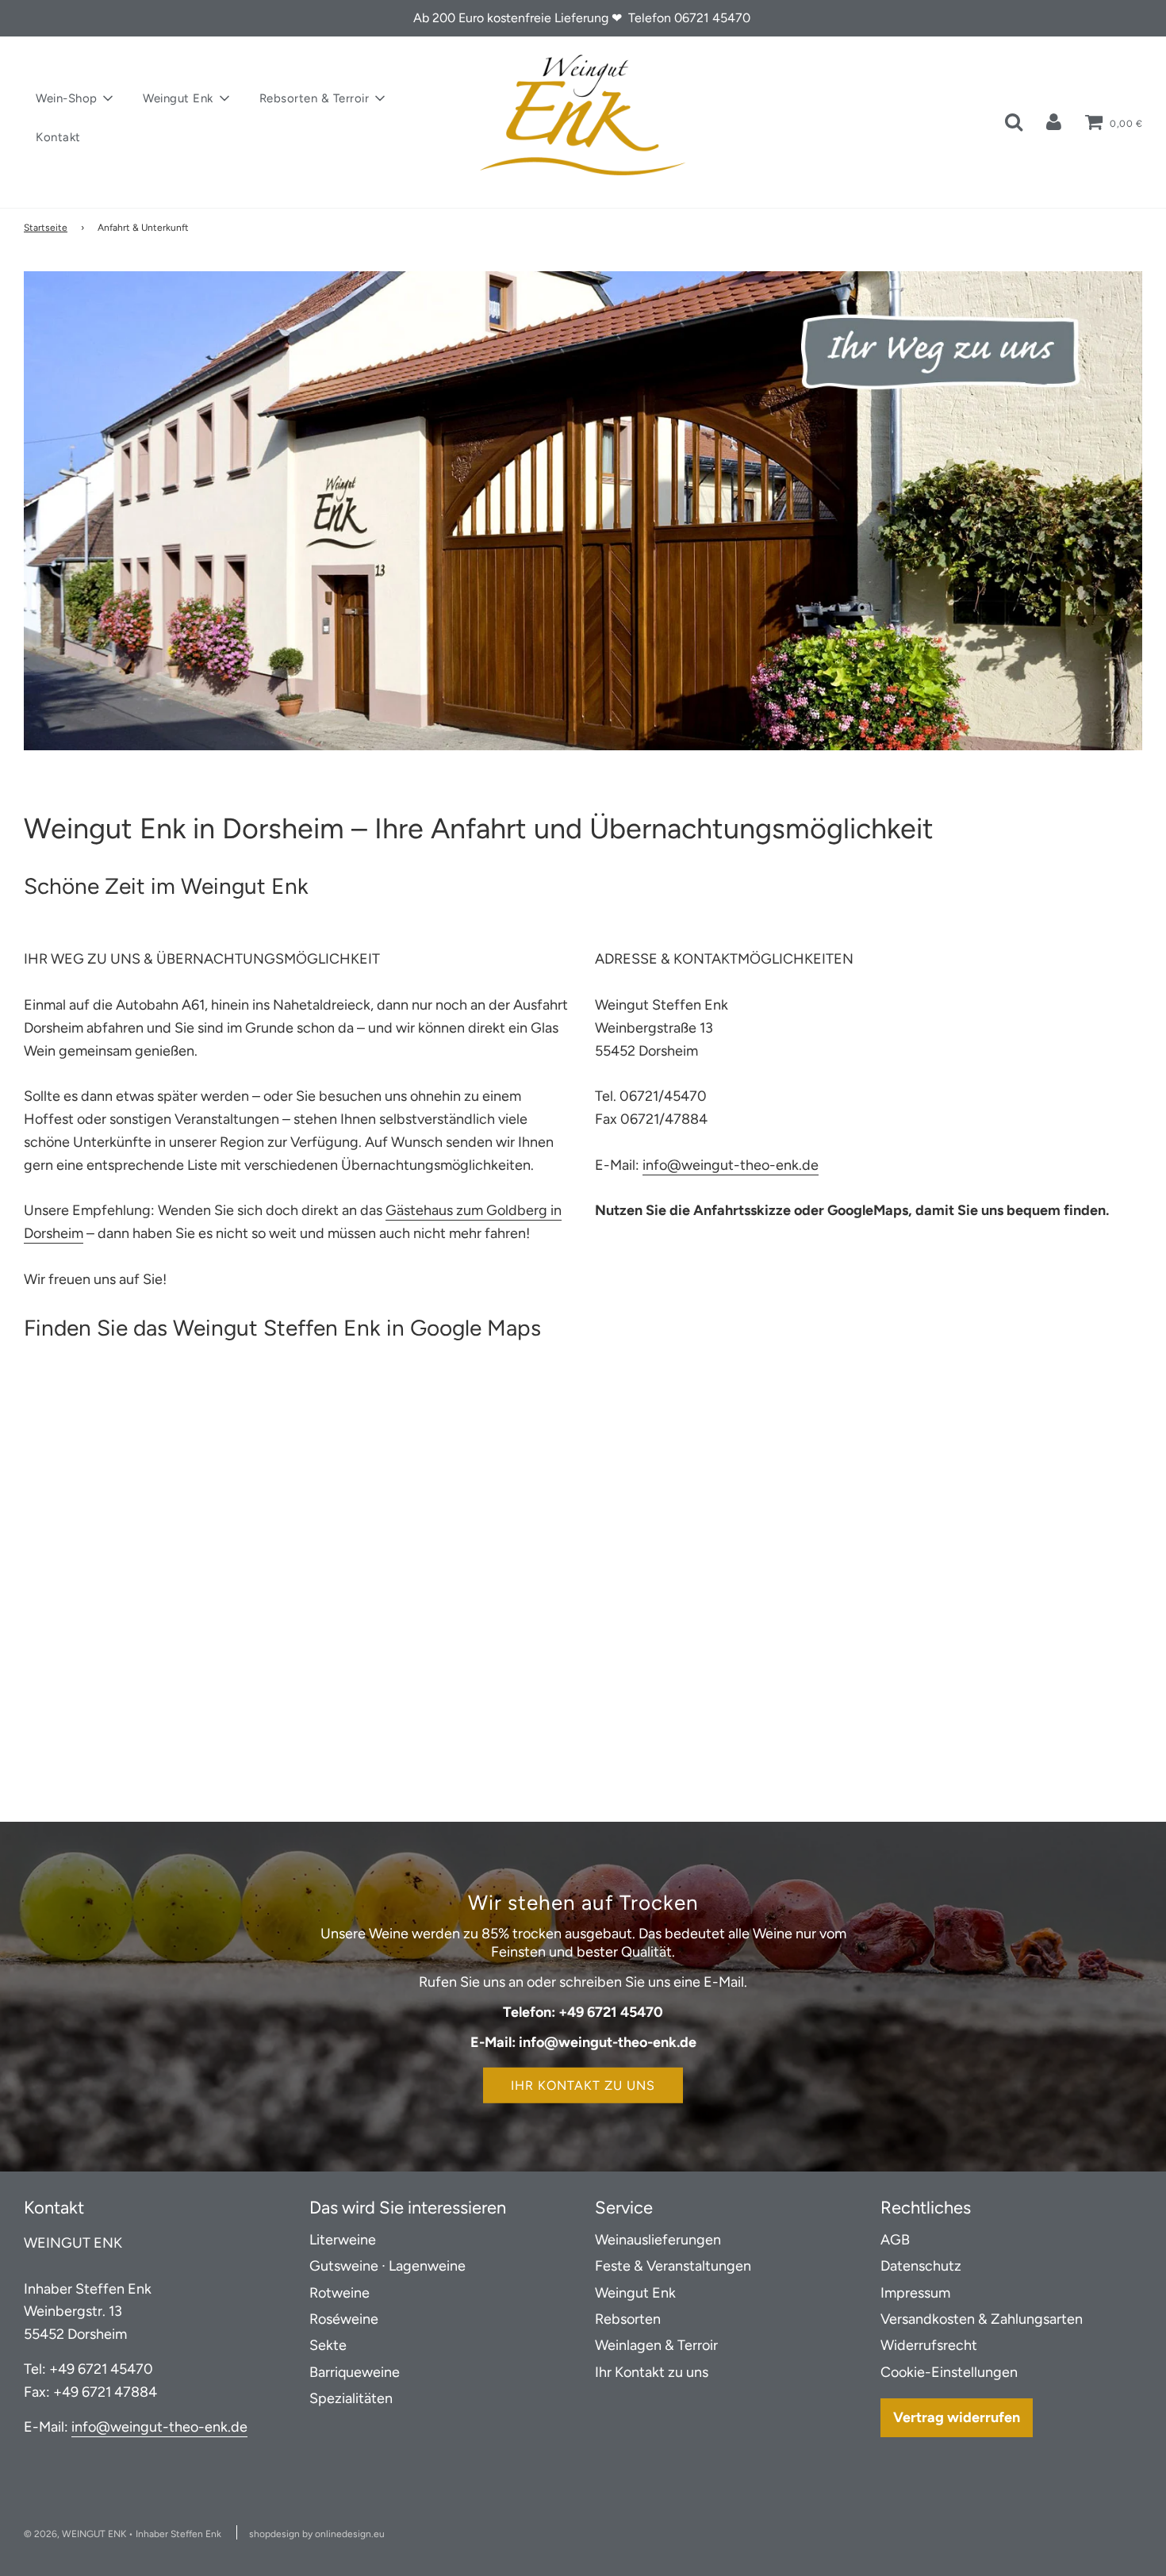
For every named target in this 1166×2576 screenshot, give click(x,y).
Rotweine (339, 2293)
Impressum (915, 2293)
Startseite (46, 228)
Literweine (343, 2240)
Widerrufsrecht (929, 2345)
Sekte (328, 2345)
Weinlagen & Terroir (656, 2345)
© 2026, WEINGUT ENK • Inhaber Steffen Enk (123, 2534)
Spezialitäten (351, 2398)
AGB (895, 2240)
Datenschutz (921, 2266)
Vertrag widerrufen (957, 2417)
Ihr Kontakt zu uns (583, 2085)
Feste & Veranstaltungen (673, 2266)
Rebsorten (628, 2319)
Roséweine (344, 2319)
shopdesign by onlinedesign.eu (317, 2534)
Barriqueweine (355, 2372)
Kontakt (58, 137)
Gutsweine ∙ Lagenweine (387, 2266)
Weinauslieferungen (658, 2240)
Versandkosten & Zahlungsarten (982, 2319)
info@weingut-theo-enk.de (731, 1165)
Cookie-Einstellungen (949, 2372)
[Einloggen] (1054, 121)
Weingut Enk (635, 2293)
